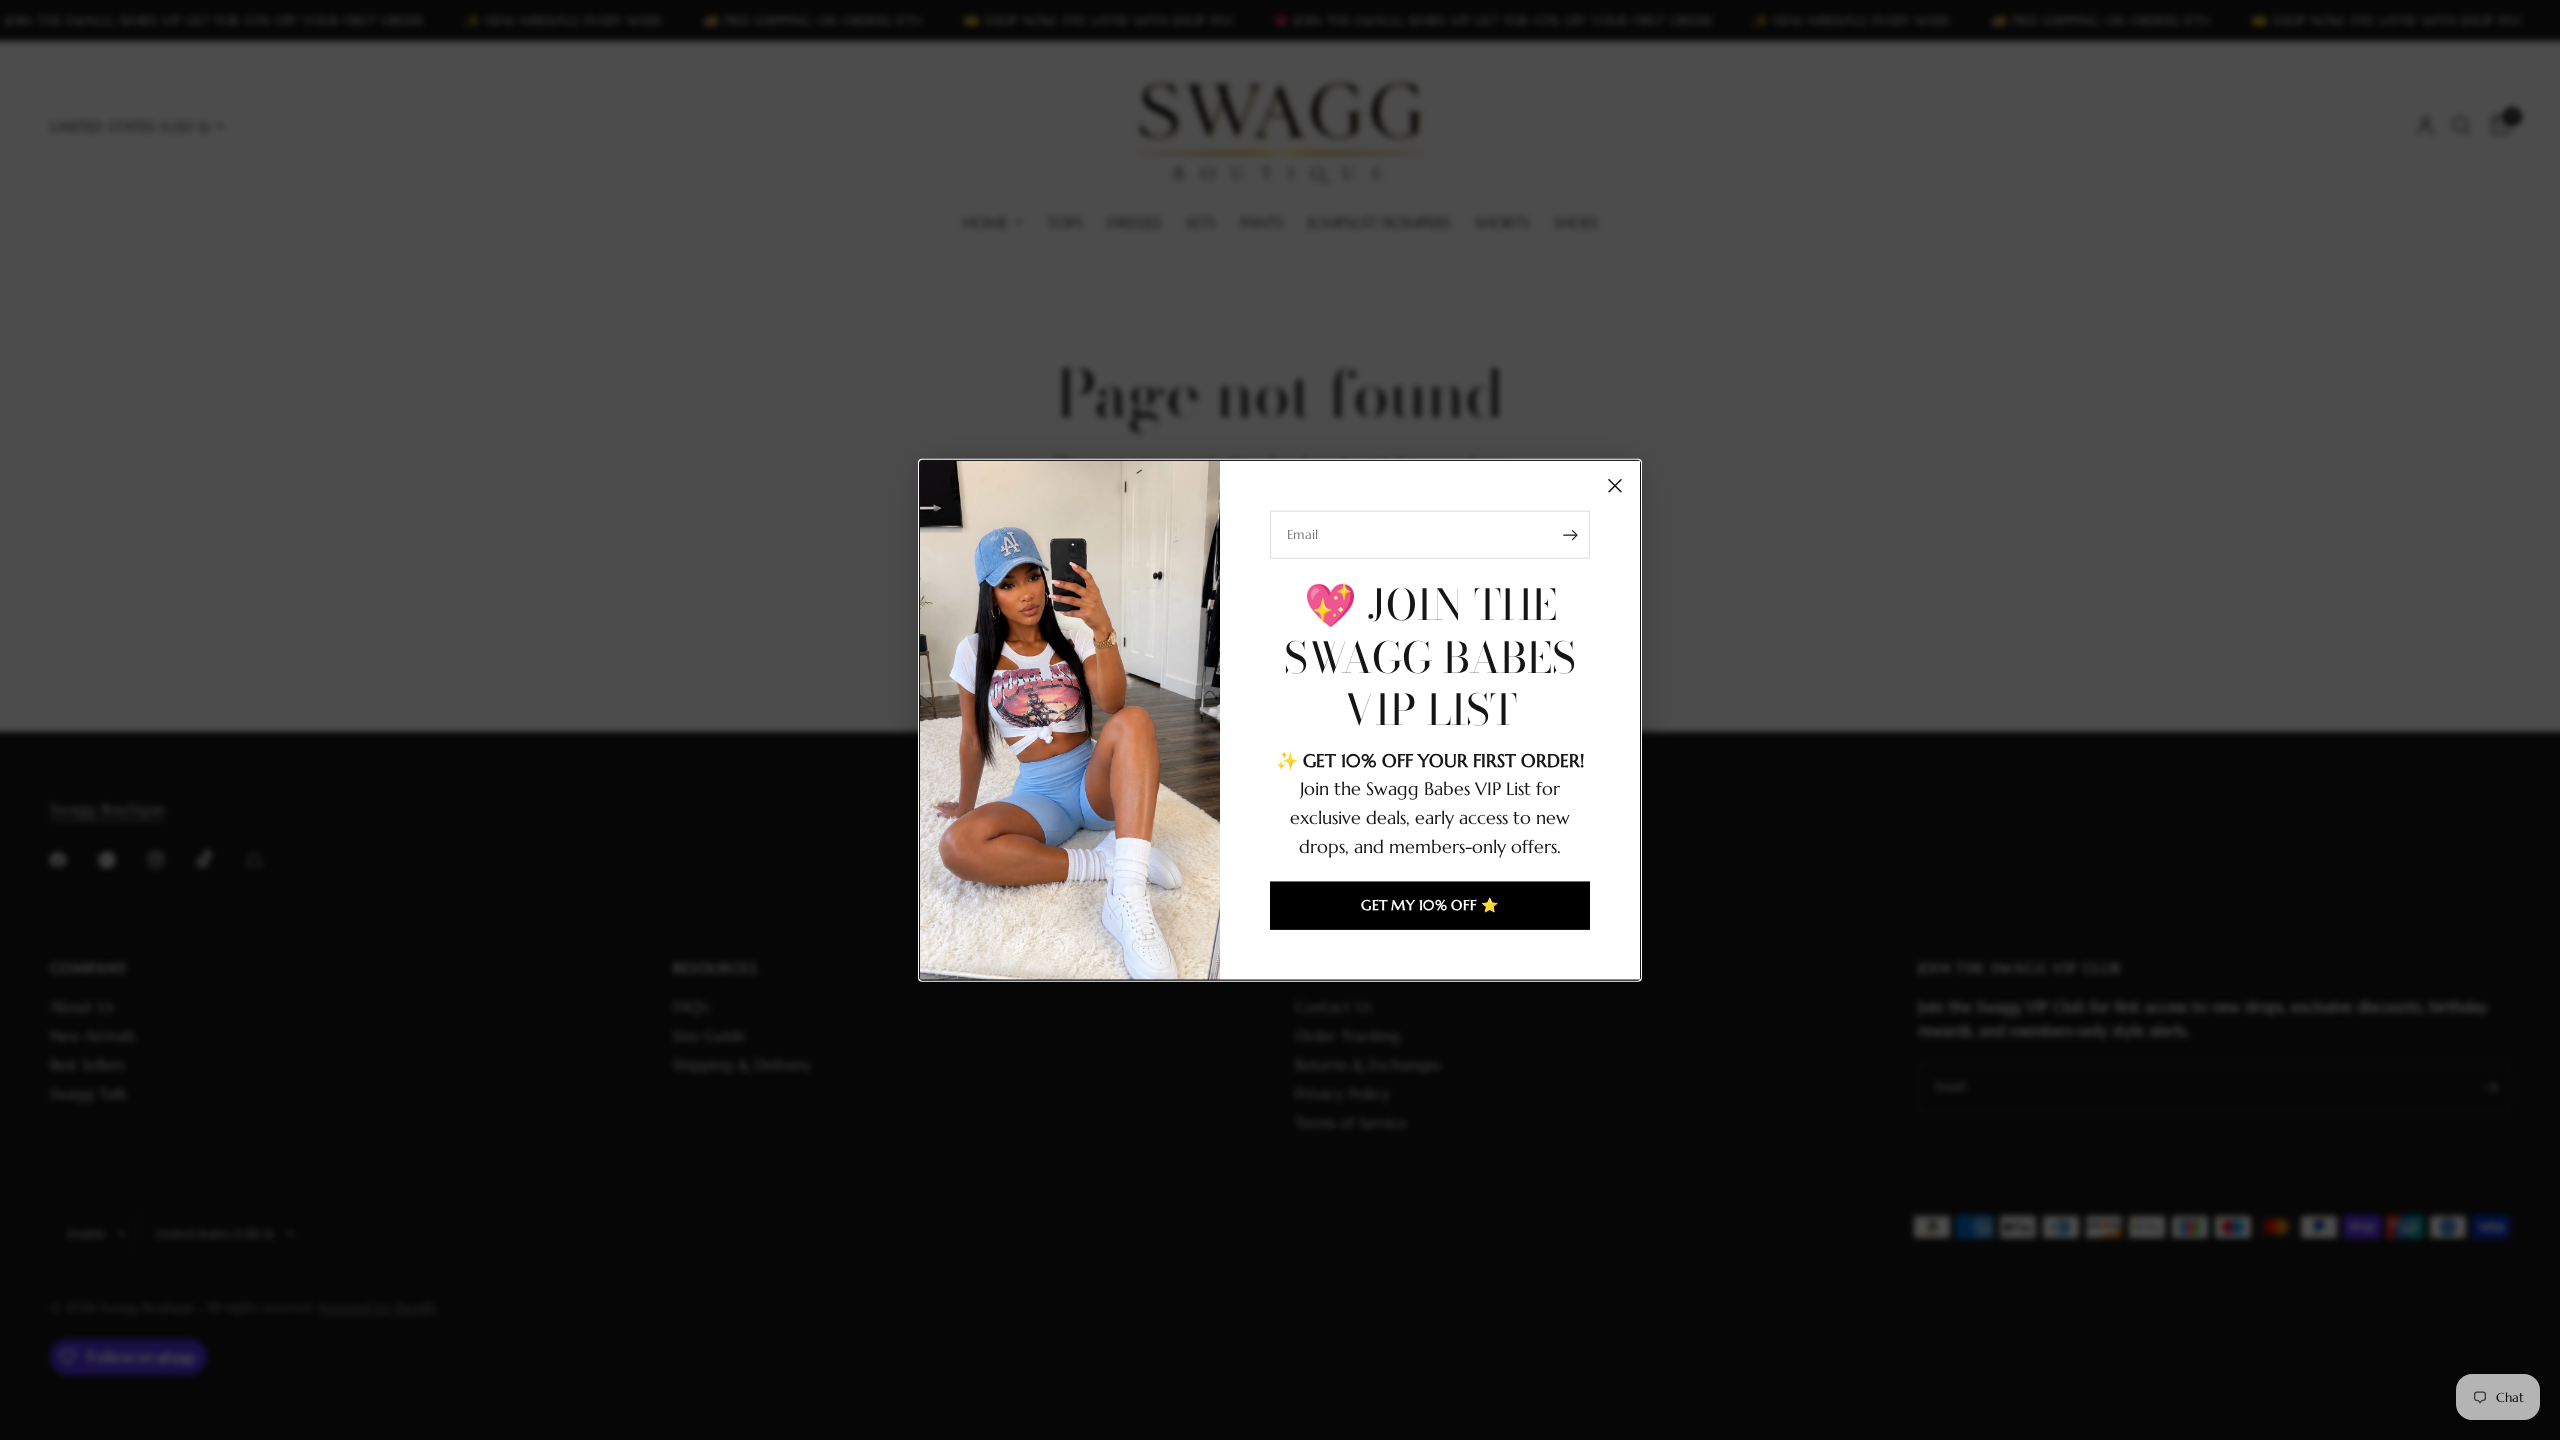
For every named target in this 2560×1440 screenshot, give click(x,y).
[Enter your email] (1570, 535)
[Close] (1615, 486)
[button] (1430, 905)
